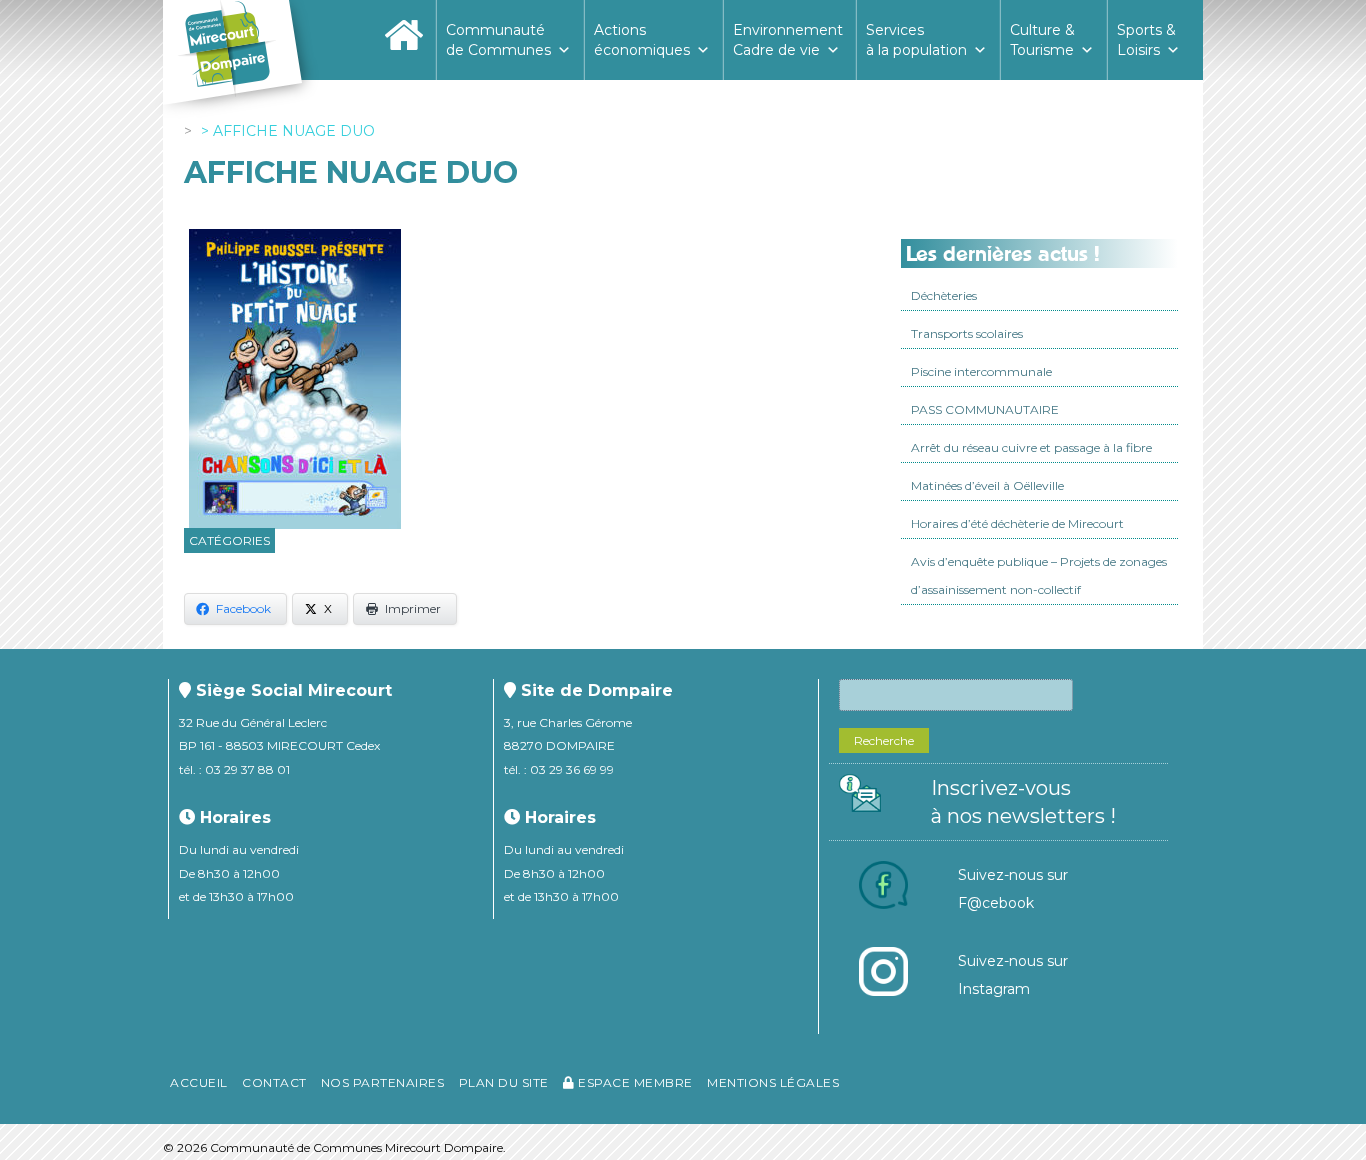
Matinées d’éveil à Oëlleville (987, 485)
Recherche (884, 740)
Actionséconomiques (642, 40)
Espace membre (634, 1082)
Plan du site (504, 1082)
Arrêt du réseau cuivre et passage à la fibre (1031, 447)
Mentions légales (773, 1082)
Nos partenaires (383, 1082)
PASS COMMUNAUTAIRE (985, 409)
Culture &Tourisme (1042, 40)
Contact (274, 1082)
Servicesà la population (916, 40)
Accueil (199, 1082)
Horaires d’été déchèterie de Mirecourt (1017, 523)
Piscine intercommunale (981, 371)
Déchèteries (944, 295)
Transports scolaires (967, 333)
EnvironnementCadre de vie (788, 40)
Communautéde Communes (498, 40)
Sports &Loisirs (1146, 40)
